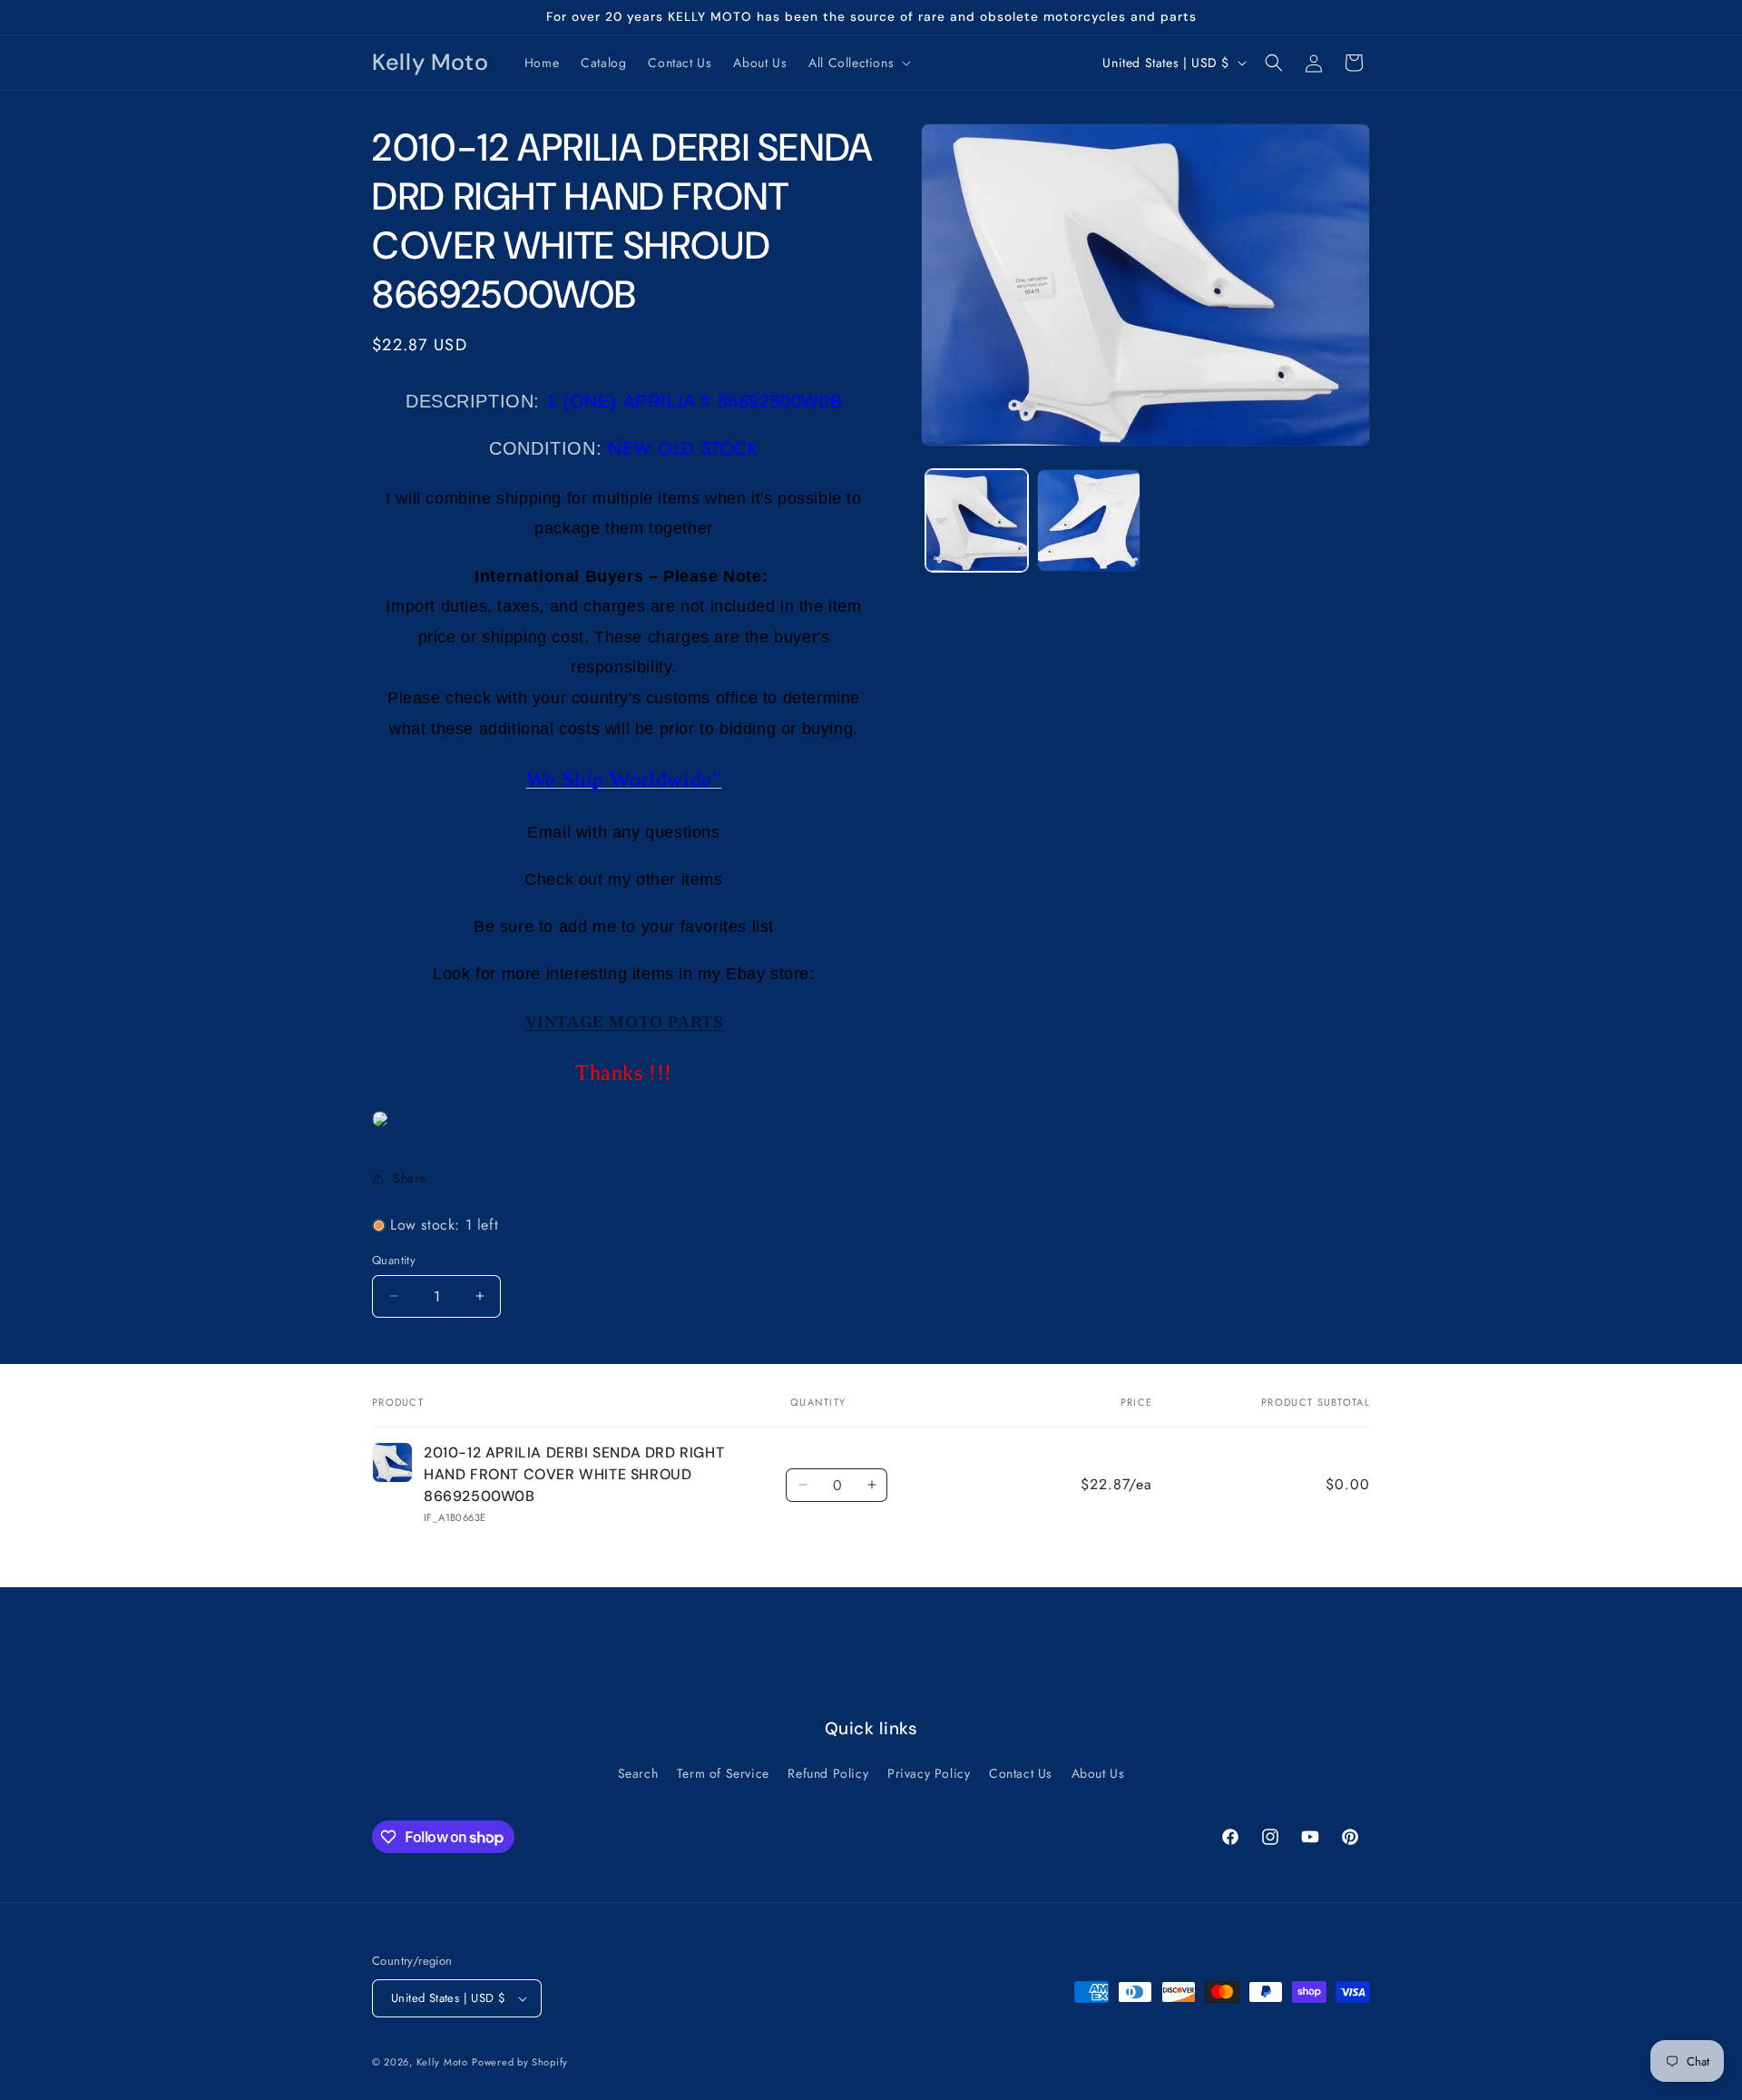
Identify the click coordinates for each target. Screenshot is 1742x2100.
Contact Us (1021, 1773)
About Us (1098, 1773)
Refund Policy (828, 1773)
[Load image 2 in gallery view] (1088, 520)
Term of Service (723, 1773)
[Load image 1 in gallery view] (977, 520)
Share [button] (410, 1178)
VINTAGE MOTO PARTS (624, 1022)
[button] (858, 63)
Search (638, 1773)
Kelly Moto (442, 2062)
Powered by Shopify (520, 2062)
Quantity (394, 1260)
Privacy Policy (929, 1773)
